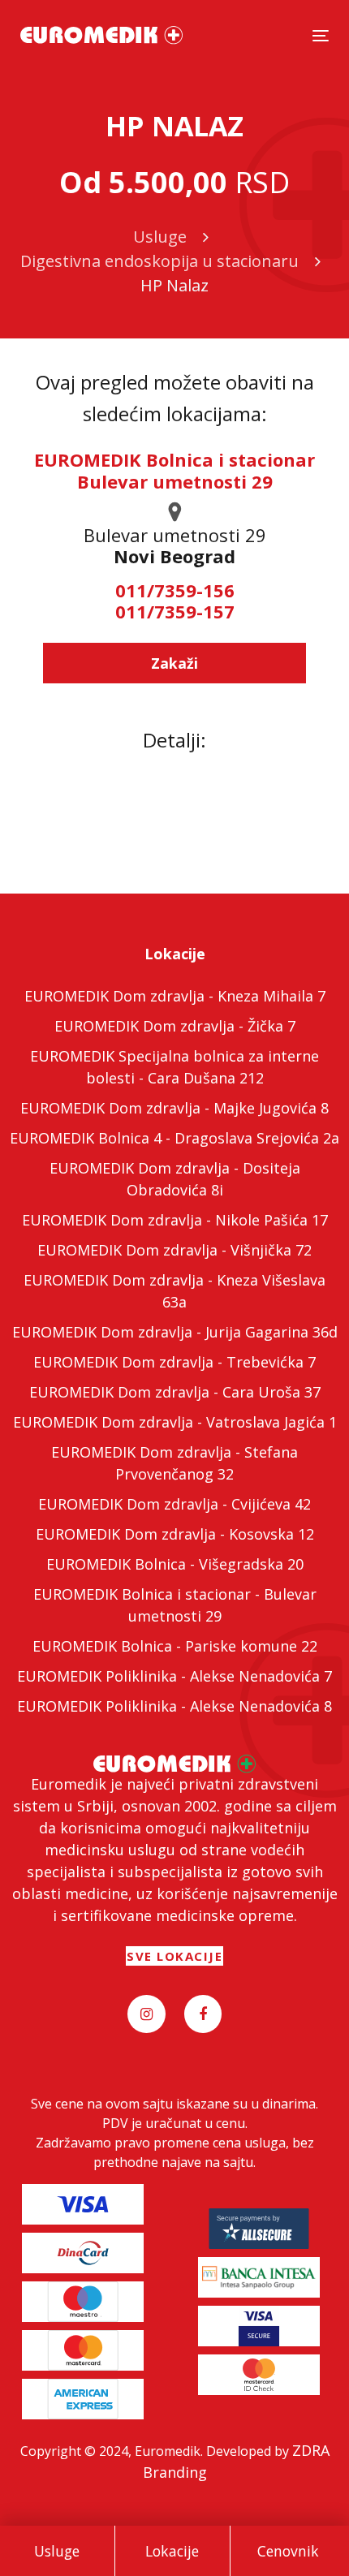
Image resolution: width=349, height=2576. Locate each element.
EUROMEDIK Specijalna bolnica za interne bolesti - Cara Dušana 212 (174, 1067)
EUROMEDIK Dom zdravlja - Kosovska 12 (175, 1534)
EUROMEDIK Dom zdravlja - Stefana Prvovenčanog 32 (174, 1463)
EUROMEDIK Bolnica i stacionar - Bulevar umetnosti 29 (175, 1605)
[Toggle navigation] (321, 35)
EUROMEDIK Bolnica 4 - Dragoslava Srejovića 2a (174, 1138)
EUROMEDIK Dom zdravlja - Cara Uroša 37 (175, 1392)
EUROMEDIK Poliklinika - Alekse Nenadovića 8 (174, 1706)
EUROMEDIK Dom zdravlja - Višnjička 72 (174, 1250)
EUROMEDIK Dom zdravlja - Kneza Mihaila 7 (175, 996)
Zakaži (174, 663)
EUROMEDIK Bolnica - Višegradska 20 (175, 1564)
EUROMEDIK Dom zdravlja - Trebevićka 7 (174, 1362)
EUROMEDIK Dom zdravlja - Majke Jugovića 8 (174, 1108)
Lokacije (172, 2551)
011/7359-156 (175, 590)
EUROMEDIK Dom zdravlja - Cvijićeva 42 (174, 1504)
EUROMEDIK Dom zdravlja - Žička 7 (175, 1026)
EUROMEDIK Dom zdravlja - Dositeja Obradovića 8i (175, 1179)
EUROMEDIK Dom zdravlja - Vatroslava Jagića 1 (175, 1422)
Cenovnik (288, 2551)
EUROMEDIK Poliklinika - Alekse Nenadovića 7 (174, 1676)
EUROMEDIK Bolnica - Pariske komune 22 (175, 1646)
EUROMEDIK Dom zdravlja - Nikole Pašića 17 (175, 1220)
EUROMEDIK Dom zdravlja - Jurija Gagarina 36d (175, 1332)
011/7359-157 (175, 611)
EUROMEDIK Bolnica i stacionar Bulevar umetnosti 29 (174, 470)
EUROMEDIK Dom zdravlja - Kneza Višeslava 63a (174, 1291)
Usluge (57, 2551)
